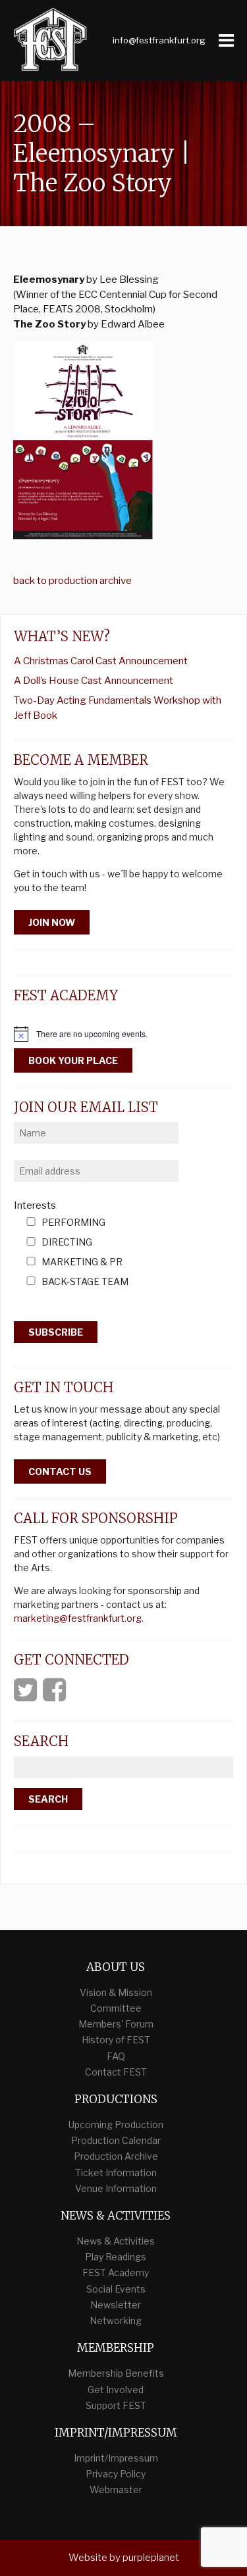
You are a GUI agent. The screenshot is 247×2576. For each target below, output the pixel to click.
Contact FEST (116, 2072)
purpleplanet (151, 2558)
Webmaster (116, 2490)
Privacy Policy (116, 2474)
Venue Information (116, 2188)
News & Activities (116, 2241)
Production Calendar (116, 2140)
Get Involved (116, 2390)
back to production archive (72, 581)
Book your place (73, 1060)
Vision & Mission (116, 1992)
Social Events (116, 2289)
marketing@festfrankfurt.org (78, 1618)
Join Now (52, 922)
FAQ (116, 2056)
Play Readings (116, 2257)
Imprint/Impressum (116, 2458)
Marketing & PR (82, 1262)
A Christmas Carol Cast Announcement (101, 661)
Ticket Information (116, 2173)
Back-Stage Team (85, 1282)
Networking (116, 2321)
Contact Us (60, 1471)
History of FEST (116, 2040)
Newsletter (116, 2305)
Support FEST (116, 2405)
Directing (67, 1243)
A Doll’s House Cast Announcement (94, 681)
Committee (116, 2008)
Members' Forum (116, 2024)
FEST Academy (116, 2272)
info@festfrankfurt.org (159, 40)
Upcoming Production (116, 2125)
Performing (73, 1223)
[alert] (123, 1034)
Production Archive (116, 2156)
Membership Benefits (116, 2373)
